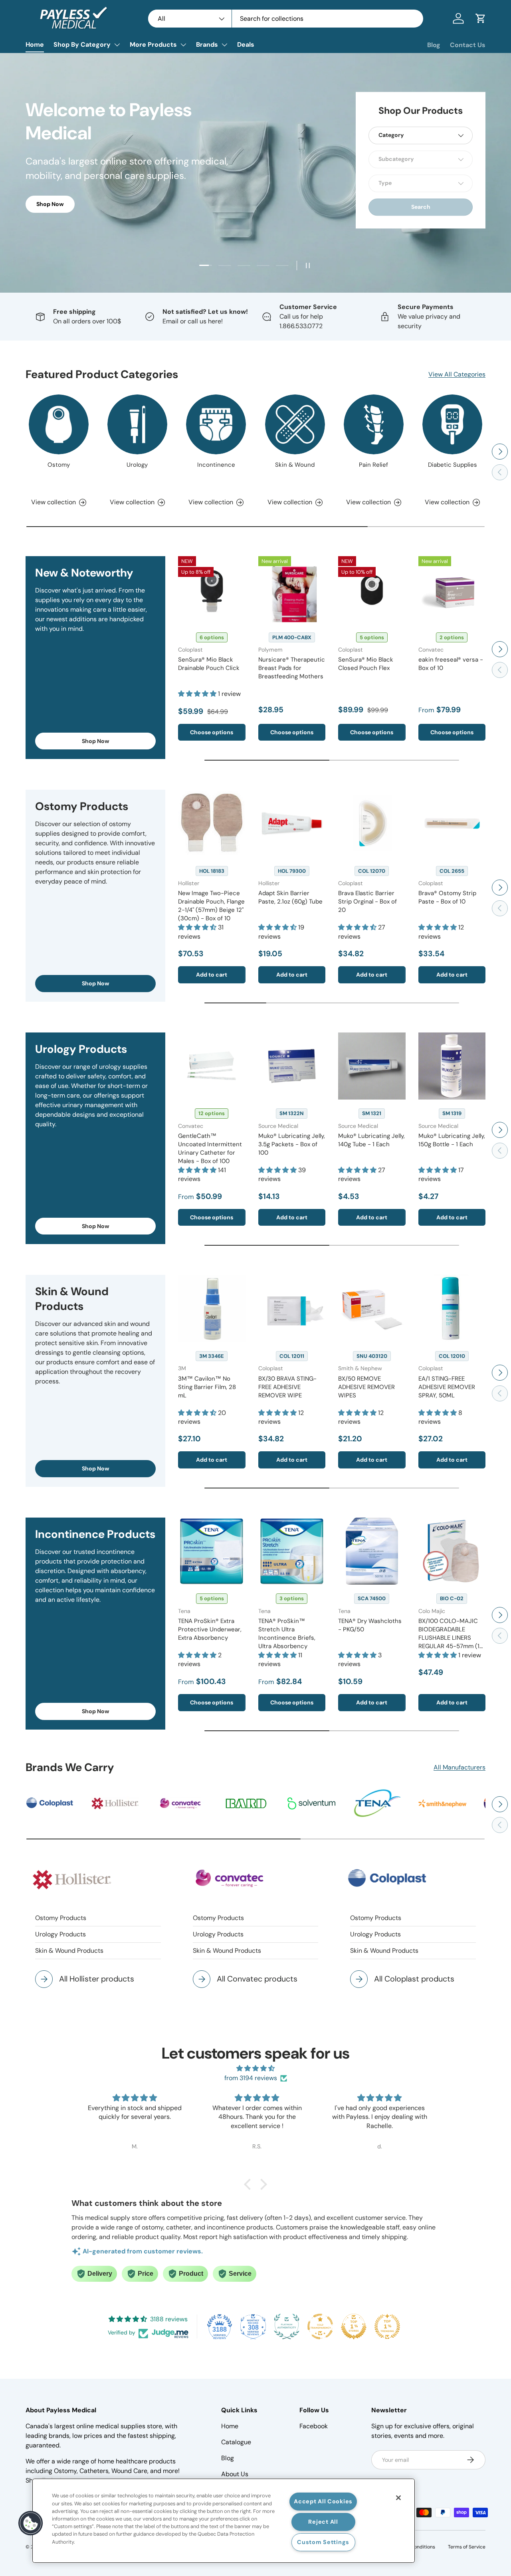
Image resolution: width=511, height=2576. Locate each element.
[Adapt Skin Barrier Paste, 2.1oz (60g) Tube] (292, 823)
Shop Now (96, 741)
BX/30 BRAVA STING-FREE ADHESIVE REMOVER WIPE (287, 1387)
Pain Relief (373, 465)
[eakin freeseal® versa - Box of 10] (452, 590)
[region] (224, 2521)
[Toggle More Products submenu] (183, 45)
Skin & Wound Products (69, 1951)
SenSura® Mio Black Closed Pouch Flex (366, 664)
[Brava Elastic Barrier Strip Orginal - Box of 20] (372, 823)
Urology (137, 465)
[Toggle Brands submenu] (224, 45)
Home (35, 45)
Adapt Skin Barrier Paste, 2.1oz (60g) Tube (290, 897)
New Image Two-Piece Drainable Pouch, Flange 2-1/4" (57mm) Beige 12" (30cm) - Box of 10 (211, 906)
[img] (255, 2068)
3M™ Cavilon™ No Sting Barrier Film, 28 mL (207, 1387)
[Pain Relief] (374, 424)
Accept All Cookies (323, 2501)
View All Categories (457, 374)
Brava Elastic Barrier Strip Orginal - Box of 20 (367, 902)
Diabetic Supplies (453, 465)
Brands (207, 45)
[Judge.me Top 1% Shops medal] (354, 2326)
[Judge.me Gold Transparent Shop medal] (320, 2326)
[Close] (398, 2498)
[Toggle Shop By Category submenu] (117, 45)
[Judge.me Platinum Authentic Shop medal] (287, 2326)
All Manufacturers (460, 1767)
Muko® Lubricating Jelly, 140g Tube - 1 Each (371, 1140)
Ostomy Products (61, 1918)
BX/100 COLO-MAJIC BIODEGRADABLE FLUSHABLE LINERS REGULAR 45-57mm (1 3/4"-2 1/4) (449, 1638)
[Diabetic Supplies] (452, 424)
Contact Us (468, 45)
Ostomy (59, 465)
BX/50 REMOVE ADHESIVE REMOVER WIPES (366, 1387)
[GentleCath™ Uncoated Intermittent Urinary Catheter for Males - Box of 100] (212, 1066)
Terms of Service (467, 2547)
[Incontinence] (216, 424)
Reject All (323, 2522)
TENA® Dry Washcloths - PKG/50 (370, 1625)
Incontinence (216, 465)
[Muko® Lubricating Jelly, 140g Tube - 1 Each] (372, 1066)
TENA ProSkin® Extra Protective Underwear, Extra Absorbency (210, 1629)
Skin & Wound (295, 465)
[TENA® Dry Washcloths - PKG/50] (372, 1551)
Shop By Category (82, 45)
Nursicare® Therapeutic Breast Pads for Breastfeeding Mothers (292, 668)
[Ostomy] (59, 424)
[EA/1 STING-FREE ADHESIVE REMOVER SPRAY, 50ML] (452, 1309)
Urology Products (60, 1934)
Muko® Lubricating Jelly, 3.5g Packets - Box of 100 (292, 1144)
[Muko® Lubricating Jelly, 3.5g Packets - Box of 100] (292, 1066)
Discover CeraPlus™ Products (77, 203)
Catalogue (236, 2442)
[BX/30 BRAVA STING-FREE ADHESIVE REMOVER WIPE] (292, 1309)
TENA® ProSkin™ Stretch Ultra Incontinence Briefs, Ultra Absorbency (287, 1634)
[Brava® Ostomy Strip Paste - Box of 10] (452, 823)
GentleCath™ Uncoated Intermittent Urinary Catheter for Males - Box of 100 (210, 1148)
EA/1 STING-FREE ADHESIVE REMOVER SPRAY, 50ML (447, 1387)
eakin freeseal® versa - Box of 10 (451, 664)
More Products (153, 45)
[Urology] (137, 424)
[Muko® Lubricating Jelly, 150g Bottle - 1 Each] (452, 1066)
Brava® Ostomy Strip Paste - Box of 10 (447, 897)
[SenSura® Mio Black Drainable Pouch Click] (212, 590)
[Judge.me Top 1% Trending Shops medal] (387, 2326)
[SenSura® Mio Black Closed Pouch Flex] (372, 590)
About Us (235, 2474)
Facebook (314, 2426)
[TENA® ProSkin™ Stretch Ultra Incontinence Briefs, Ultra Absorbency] (292, 1551)
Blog (434, 45)
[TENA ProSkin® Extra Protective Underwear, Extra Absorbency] (212, 1551)
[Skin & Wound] (295, 424)
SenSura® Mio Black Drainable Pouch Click (209, 664)
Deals (246, 45)
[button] (481, 18)
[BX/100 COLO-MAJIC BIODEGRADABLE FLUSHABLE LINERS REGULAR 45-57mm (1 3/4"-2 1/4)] (452, 1551)
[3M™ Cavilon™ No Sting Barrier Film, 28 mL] (212, 1309)
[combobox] (286, 19)
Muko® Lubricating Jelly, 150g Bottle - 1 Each (452, 1140)
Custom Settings (323, 2542)
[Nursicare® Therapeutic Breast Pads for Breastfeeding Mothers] (292, 590)
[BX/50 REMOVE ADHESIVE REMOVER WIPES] (372, 1309)
